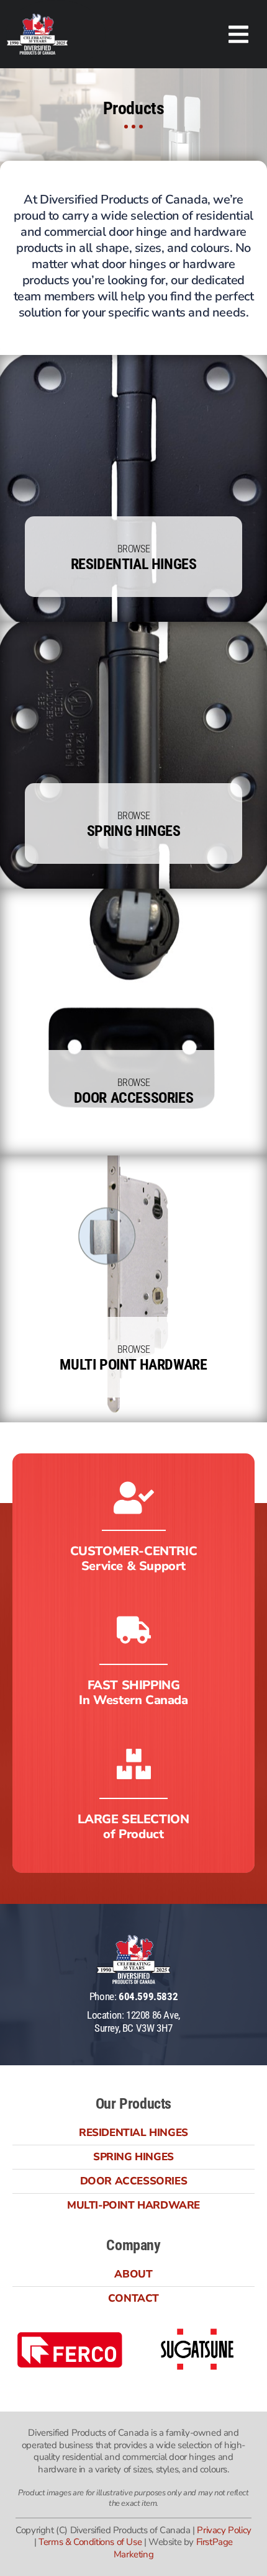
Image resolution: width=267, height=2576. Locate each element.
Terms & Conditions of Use (90, 2542)
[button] (238, 34)
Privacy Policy (224, 2530)
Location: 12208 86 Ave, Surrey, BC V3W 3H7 (133, 2021)
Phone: (133, 1996)
